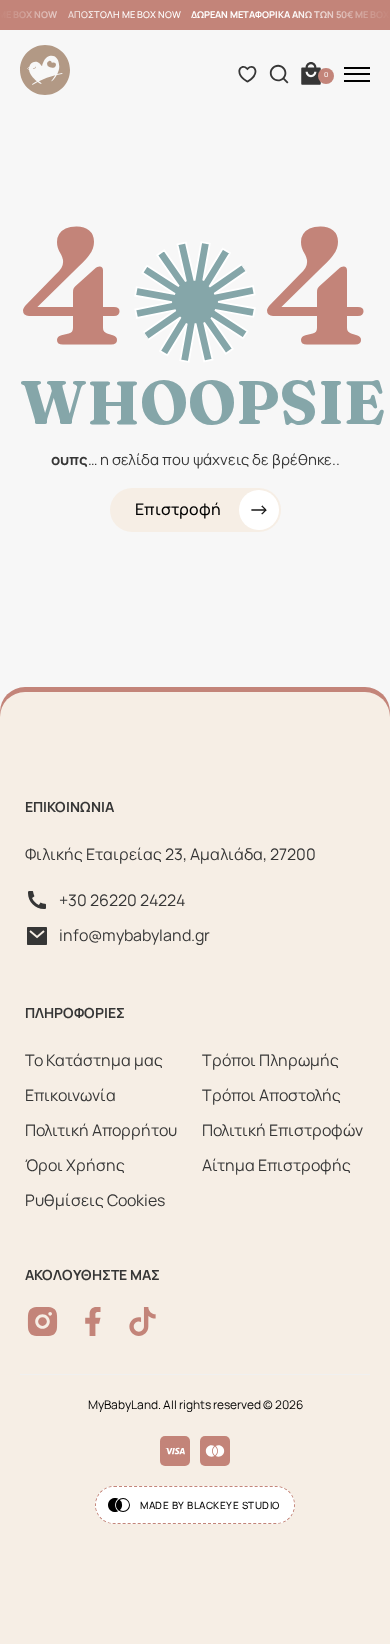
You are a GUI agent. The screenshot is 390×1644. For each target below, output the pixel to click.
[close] (357, 74)
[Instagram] (42, 1321)
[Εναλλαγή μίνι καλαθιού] (311, 74)
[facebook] (92, 1321)
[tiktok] (142, 1321)
